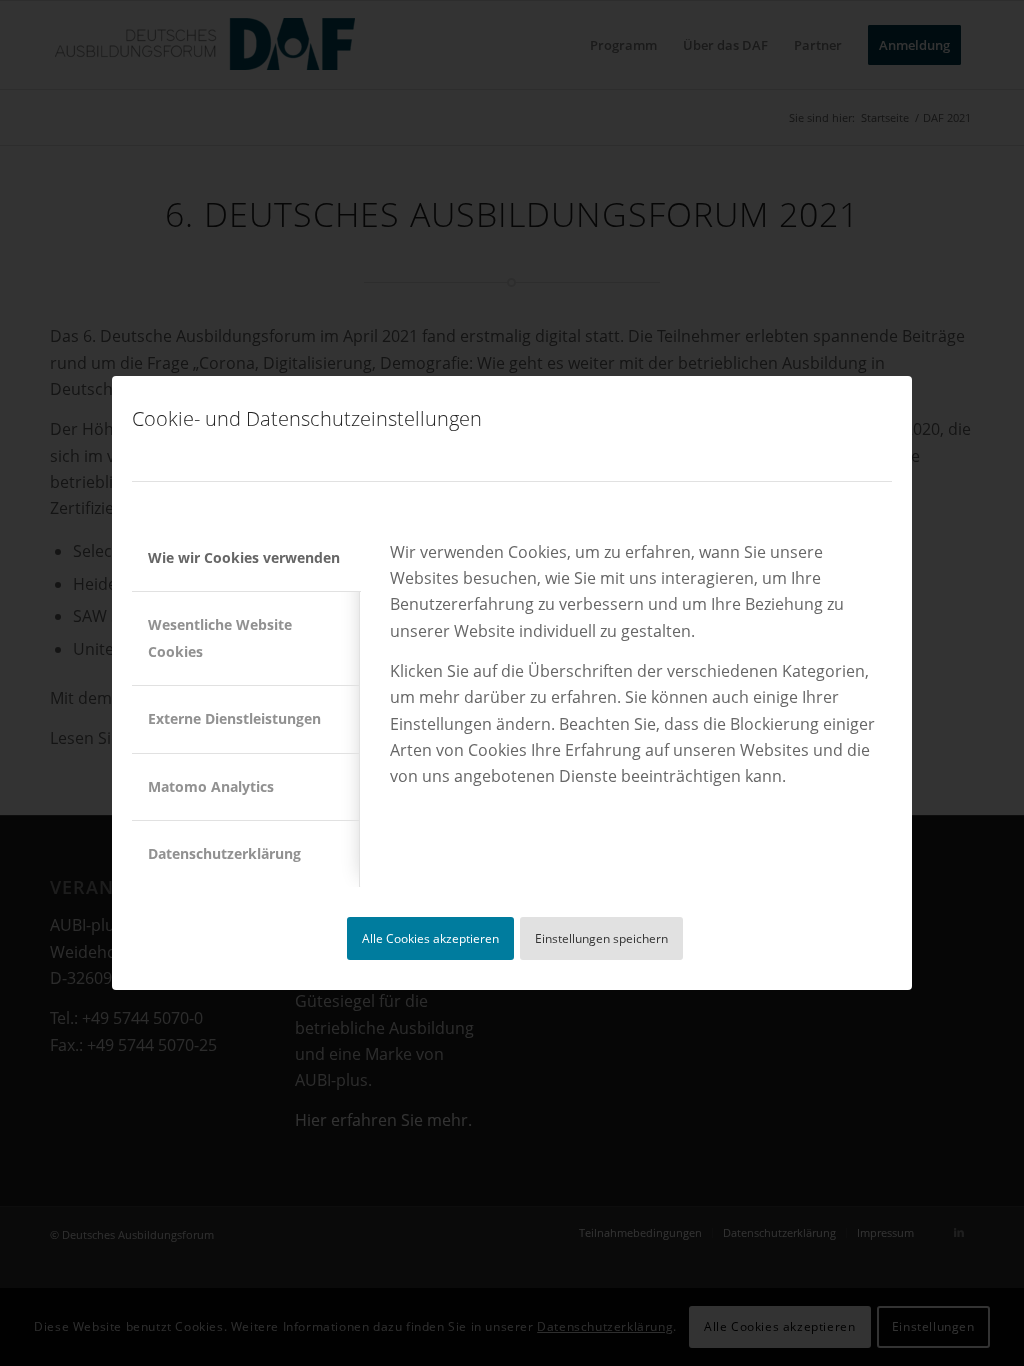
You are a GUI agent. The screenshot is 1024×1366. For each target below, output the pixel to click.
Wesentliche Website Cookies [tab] (220, 637)
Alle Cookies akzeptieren (430, 938)
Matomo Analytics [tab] (211, 786)
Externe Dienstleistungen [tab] (234, 718)
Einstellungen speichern (601, 938)
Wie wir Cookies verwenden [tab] (244, 557)
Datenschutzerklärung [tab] (224, 853)
